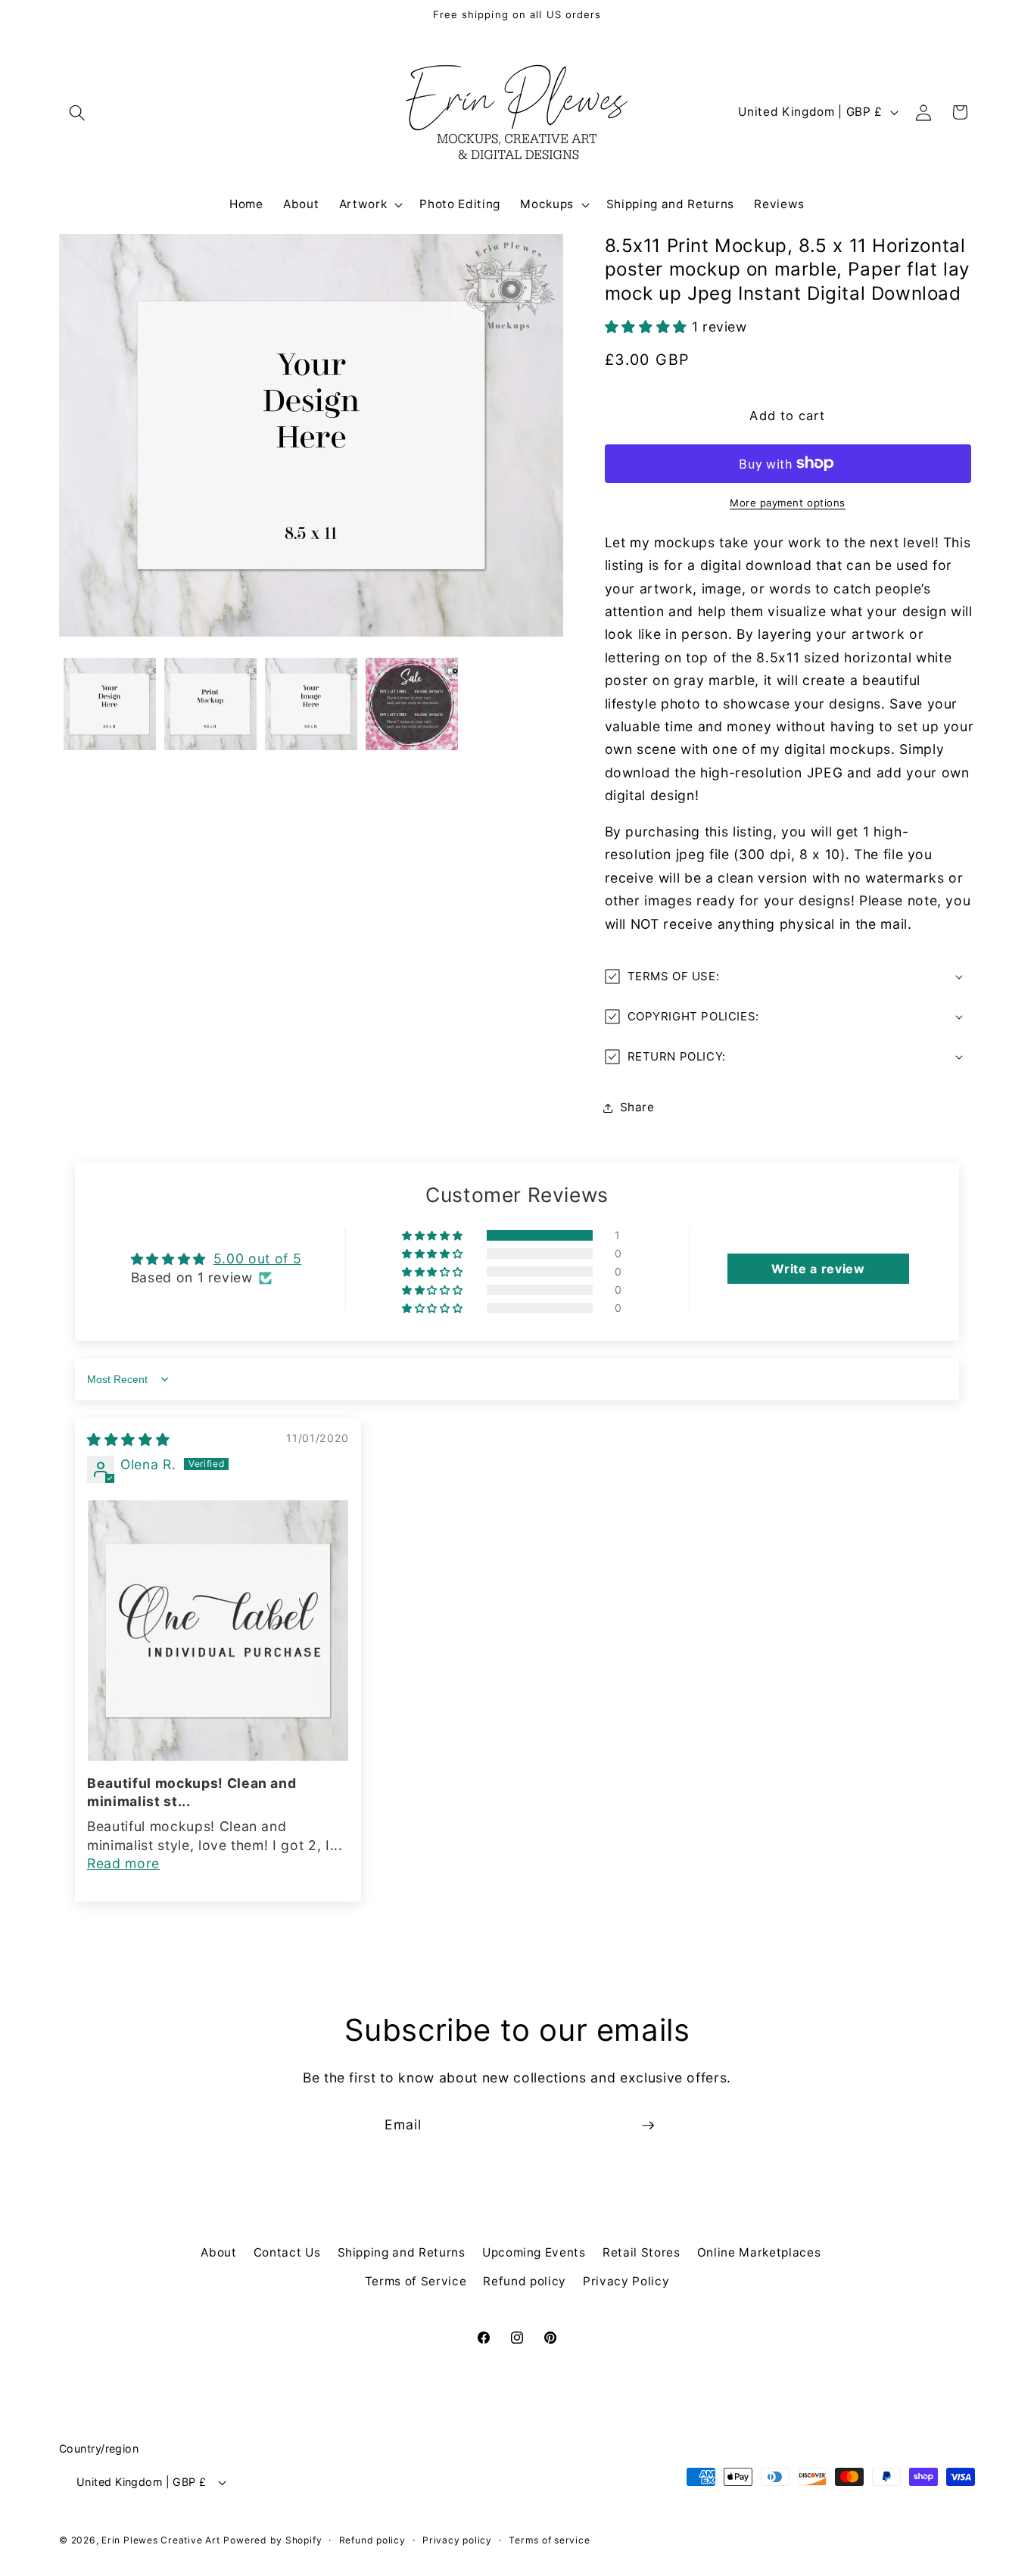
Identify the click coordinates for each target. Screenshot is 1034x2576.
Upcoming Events (534, 2252)
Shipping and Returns (402, 2252)
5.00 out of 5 (258, 1258)
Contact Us (287, 2252)
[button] (77, 112)
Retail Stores (642, 2252)
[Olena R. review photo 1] (218, 1631)
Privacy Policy (626, 2281)
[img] (128, 1439)
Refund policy (525, 2281)
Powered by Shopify (273, 2540)
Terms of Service (416, 2281)
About (218, 2252)
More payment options (788, 503)
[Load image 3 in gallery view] (311, 704)
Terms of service (549, 2540)
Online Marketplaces (759, 2252)
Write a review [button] (818, 1269)
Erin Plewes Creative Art (160, 2540)
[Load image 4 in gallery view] (412, 704)
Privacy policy (457, 2540)
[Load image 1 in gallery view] (110, 704)
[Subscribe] (648, 2126)
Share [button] (637, 1107)
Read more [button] (123, 1863)
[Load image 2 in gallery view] (210, 704)
